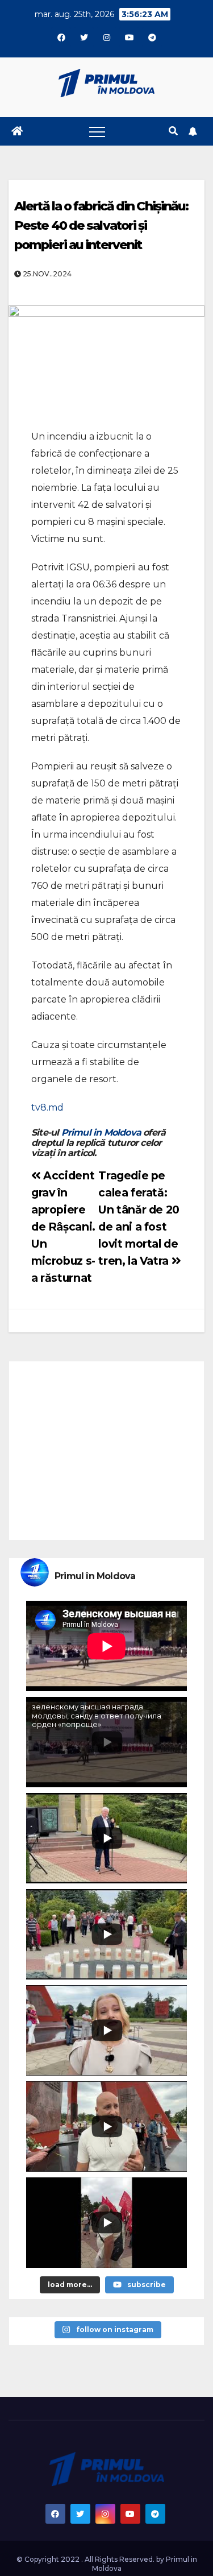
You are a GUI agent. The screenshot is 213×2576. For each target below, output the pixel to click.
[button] (173, 131)
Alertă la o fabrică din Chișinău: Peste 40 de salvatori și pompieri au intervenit (101, 225)
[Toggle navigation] (97, 131)
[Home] (17, 131)
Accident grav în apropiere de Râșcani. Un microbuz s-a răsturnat (63, 1227)
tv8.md (47, 1107)
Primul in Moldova (101, 1132)
